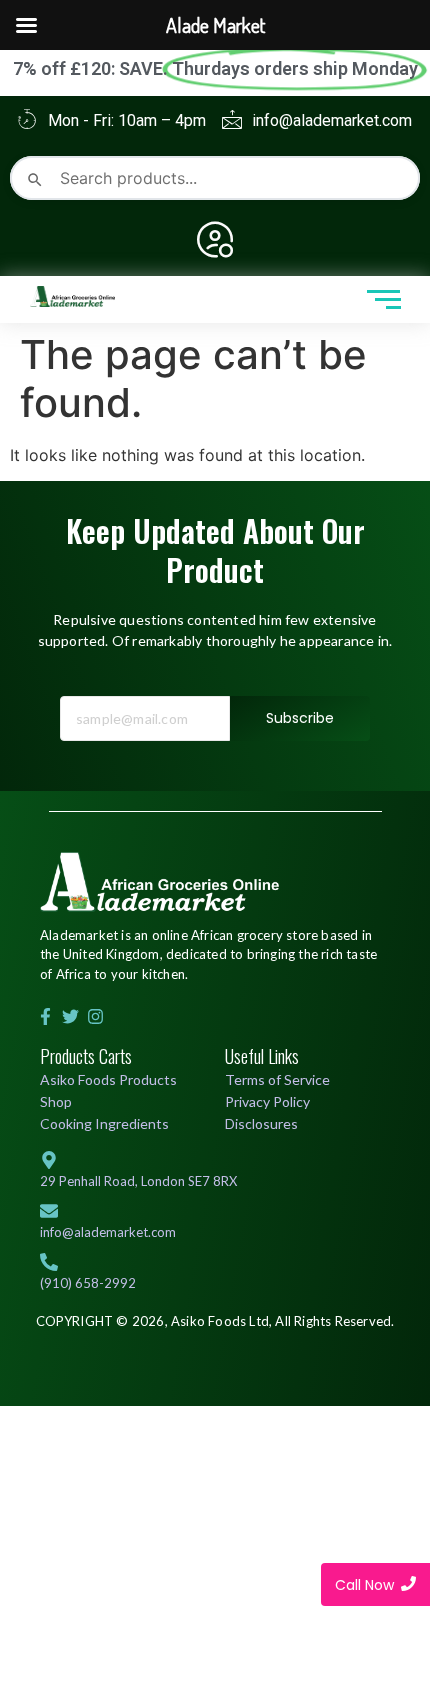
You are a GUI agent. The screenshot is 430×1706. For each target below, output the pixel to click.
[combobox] (215, 178)
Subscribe (300, 718)
